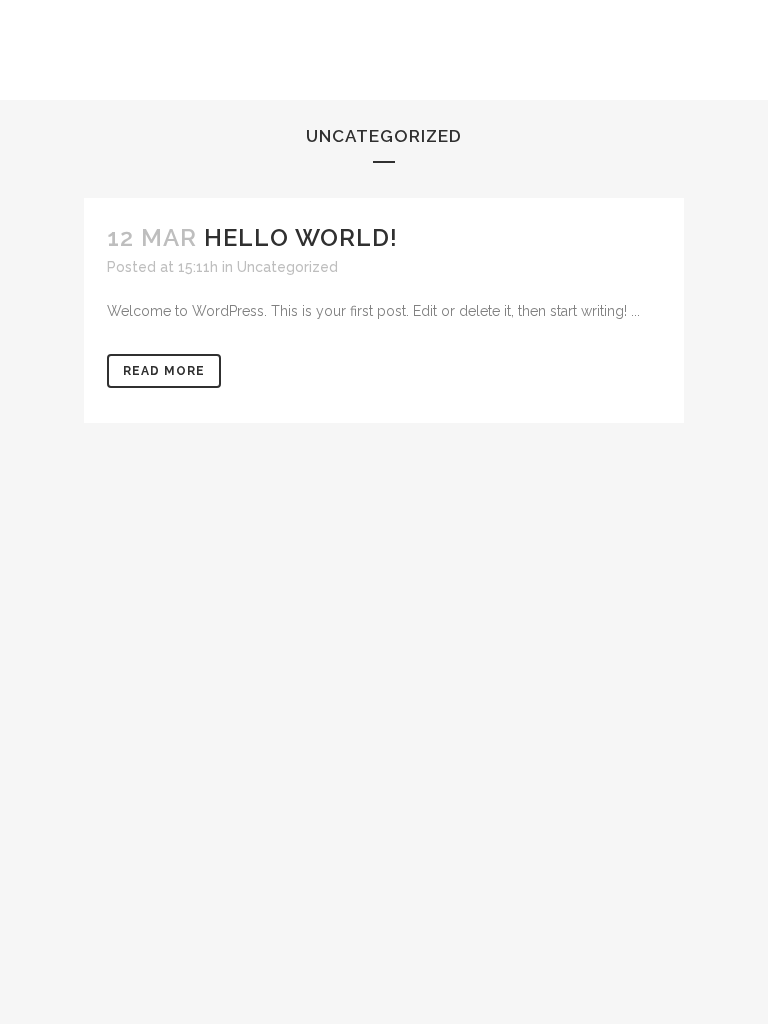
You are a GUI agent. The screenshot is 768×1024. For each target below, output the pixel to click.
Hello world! (301, 237)
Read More (164, 371)
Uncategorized (287, 267)
